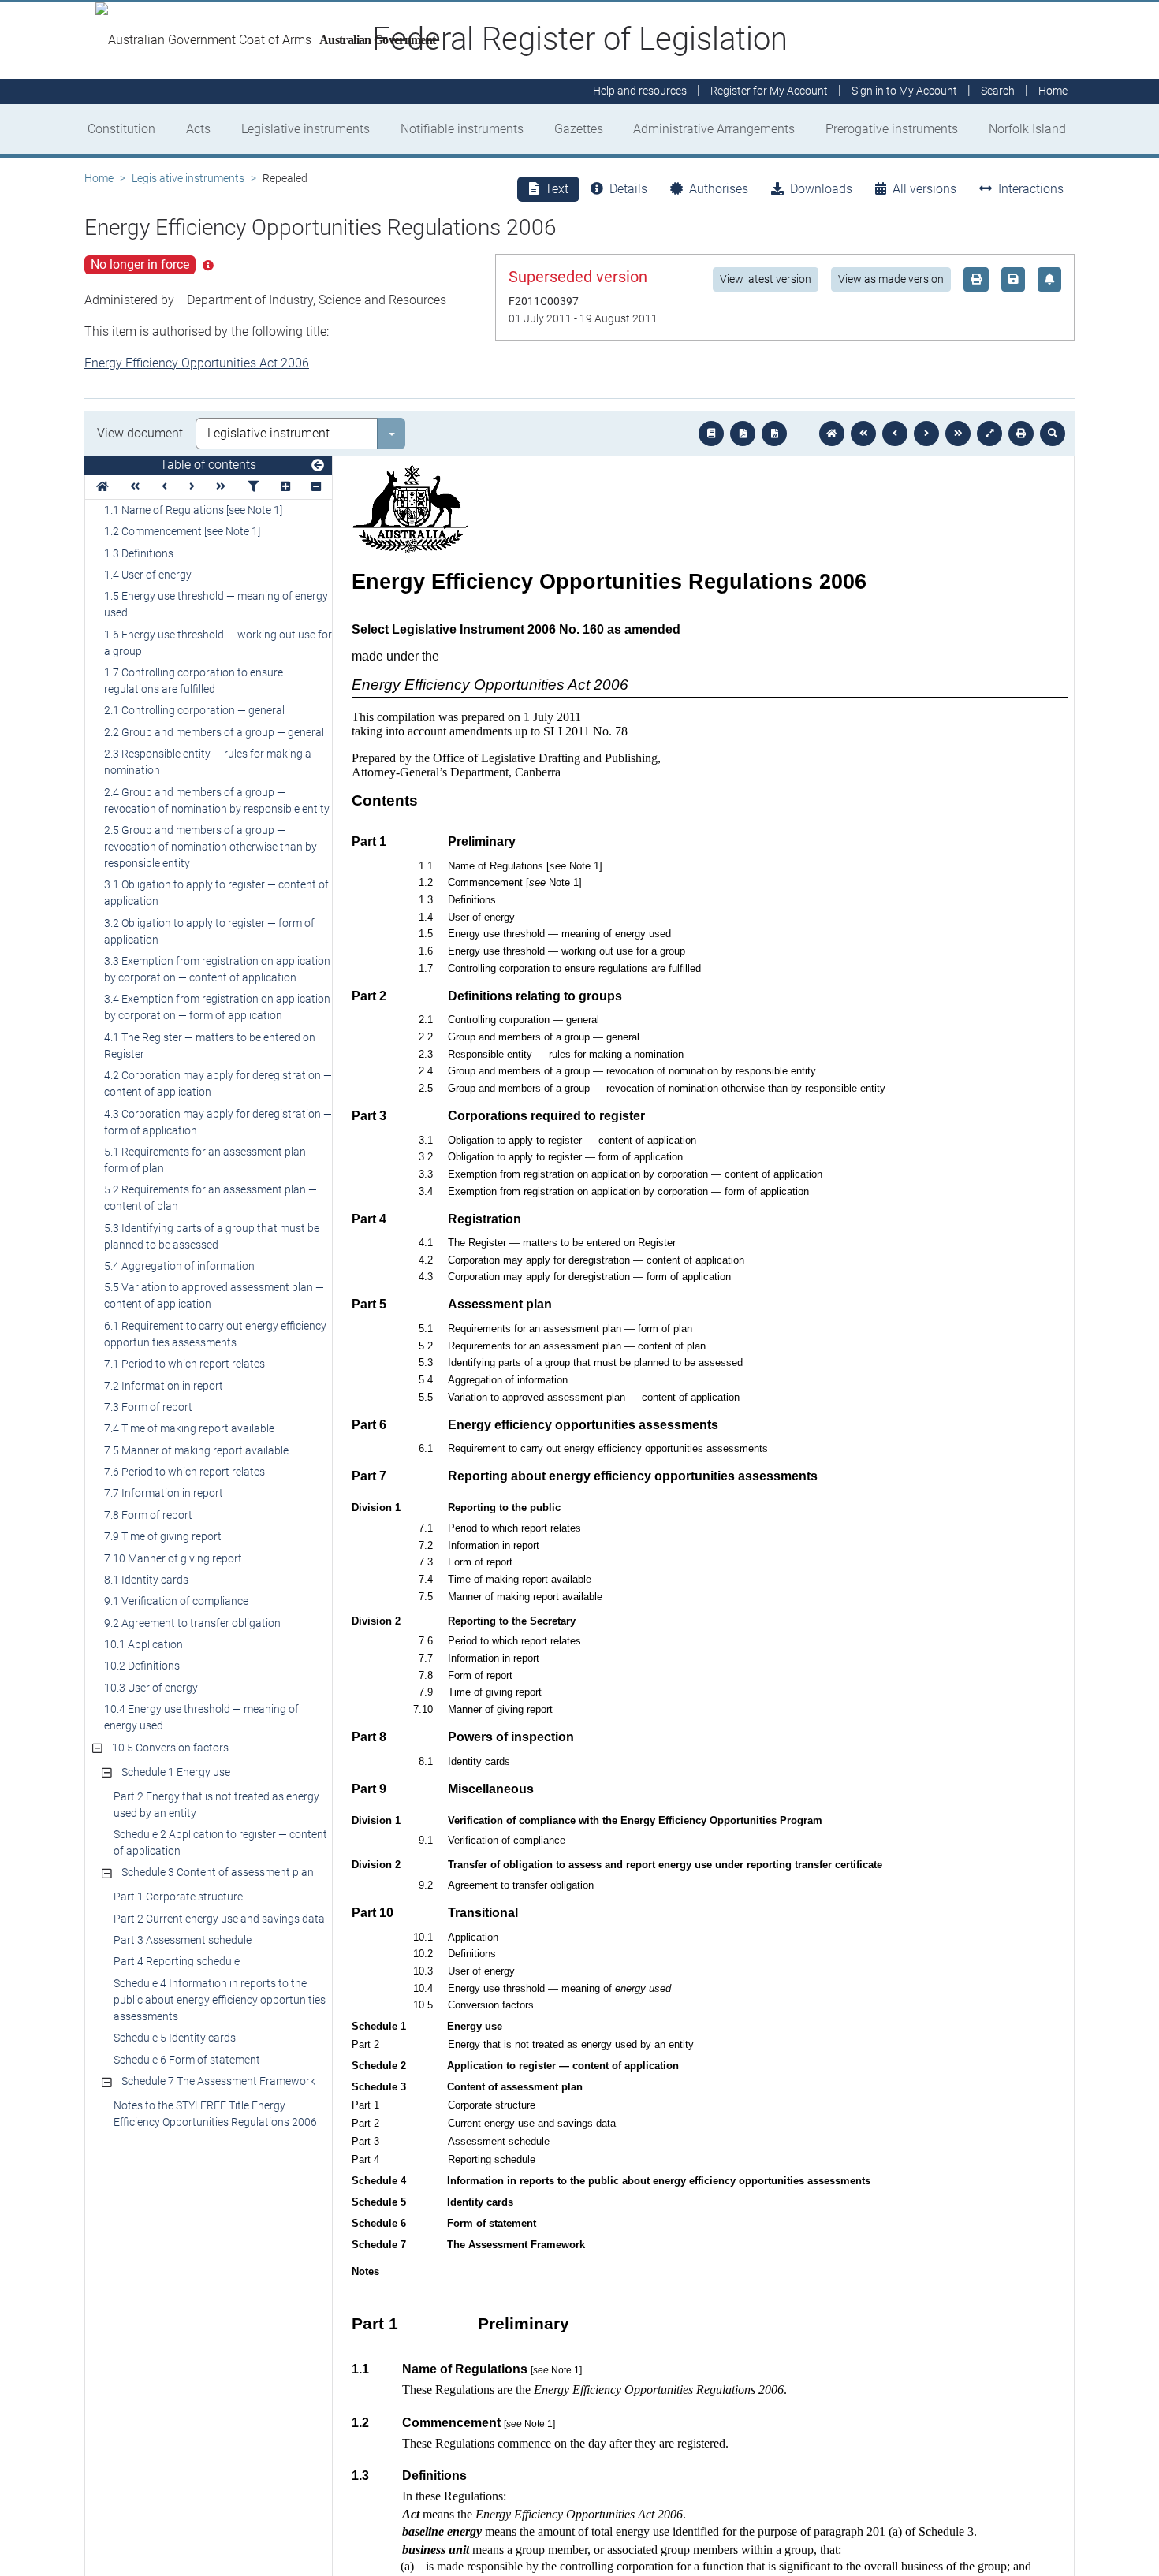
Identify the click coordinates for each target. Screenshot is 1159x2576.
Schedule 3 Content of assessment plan (218, 1872)
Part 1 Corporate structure (178, 1897)
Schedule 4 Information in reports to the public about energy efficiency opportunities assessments (220, 2000)
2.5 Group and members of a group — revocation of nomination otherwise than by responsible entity (211, 847)
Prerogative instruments (892, 129)
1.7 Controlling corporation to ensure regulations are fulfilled (194, 681)
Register (769, 91)
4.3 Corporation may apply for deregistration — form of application (218, 1122)
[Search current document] (1053, 434)
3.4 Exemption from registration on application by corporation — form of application (217, 1007)
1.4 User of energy (148, 575)
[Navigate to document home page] (102, 487)
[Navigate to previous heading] (164, 487)
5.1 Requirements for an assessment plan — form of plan (211, 1160)
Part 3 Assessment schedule (183, 1940)
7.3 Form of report (148, 1407)
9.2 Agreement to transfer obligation (192, 1623)
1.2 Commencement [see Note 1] (182, 531)
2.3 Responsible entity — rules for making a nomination (208, 762)
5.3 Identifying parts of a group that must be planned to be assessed (212, 1236)
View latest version (766, 279)
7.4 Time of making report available (189, 1428)
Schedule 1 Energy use (176, 1772)
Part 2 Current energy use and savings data (219, 1919)
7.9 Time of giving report (163, 1536)
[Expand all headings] (285, 487)
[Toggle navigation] (318, 466)
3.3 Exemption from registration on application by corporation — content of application (217, 969)
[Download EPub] (711, 434)
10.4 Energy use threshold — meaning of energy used (201, 1717)
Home (99, 178)
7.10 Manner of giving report (173, 1558)
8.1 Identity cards (146, 1580)
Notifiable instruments (462, 129)
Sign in (904, 91)
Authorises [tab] (719, 189)
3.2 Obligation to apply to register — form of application (209, 931)
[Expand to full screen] (989, 434)
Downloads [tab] (821, 189)
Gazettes (579, 129)
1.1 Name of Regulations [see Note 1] (193, 510)
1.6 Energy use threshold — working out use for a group (218, 643)
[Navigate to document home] (832, 434)
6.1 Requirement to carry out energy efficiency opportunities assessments (215, 1334)
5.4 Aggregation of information (179, 1266)
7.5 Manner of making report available (196, 1450)
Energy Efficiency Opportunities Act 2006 (197, 363)
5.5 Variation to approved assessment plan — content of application (214, 1295)
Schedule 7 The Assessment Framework (218, 2081)
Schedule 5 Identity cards (175, 2038)
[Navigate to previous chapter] (863, 434)
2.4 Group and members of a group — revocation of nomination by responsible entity (217, 800)
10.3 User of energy (151, 1688)
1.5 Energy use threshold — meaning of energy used (216, 604)
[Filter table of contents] (253, 487)
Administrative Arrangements (714, 129)
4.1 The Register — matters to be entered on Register (210, 1046)
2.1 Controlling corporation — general (194, 710)
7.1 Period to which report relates (184, 1364)
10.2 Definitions (142, 1666)
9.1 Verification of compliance (176, 1601)
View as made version (891, 279)
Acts (198, 129)
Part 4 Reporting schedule (177, 1961)
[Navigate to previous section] (895, 434)
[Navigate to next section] (926, 434)
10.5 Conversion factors (170, 1748)
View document (140, 433)
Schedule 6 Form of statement (187, 2060)
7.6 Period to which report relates (184, 1472)
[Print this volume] (1021, 434)
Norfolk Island (1027, 129)
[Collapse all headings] (316, 487)
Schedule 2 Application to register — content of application (220, 1843)
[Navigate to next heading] (192, 487)
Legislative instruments (306, 129)
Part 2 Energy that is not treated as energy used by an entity (216, 1805)
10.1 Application (143, 1644)
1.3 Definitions (139, 553)
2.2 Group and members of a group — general (214, 732)
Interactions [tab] (1031, 189)
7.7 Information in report (164, 1493)
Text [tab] (557, 189)
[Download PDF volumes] (743, 434)
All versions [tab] (924, 189)
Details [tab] (628, 189)
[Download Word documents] (774, 434)
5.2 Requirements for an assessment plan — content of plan (211, 1198)
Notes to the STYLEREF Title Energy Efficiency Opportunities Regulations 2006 (215, 2114)
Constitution (121, 129)
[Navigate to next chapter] (958, 434)
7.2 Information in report (164, 1386)
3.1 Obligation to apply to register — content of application (216, 893)
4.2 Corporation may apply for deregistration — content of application (218, 1083)
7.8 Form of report (148, 1515)
